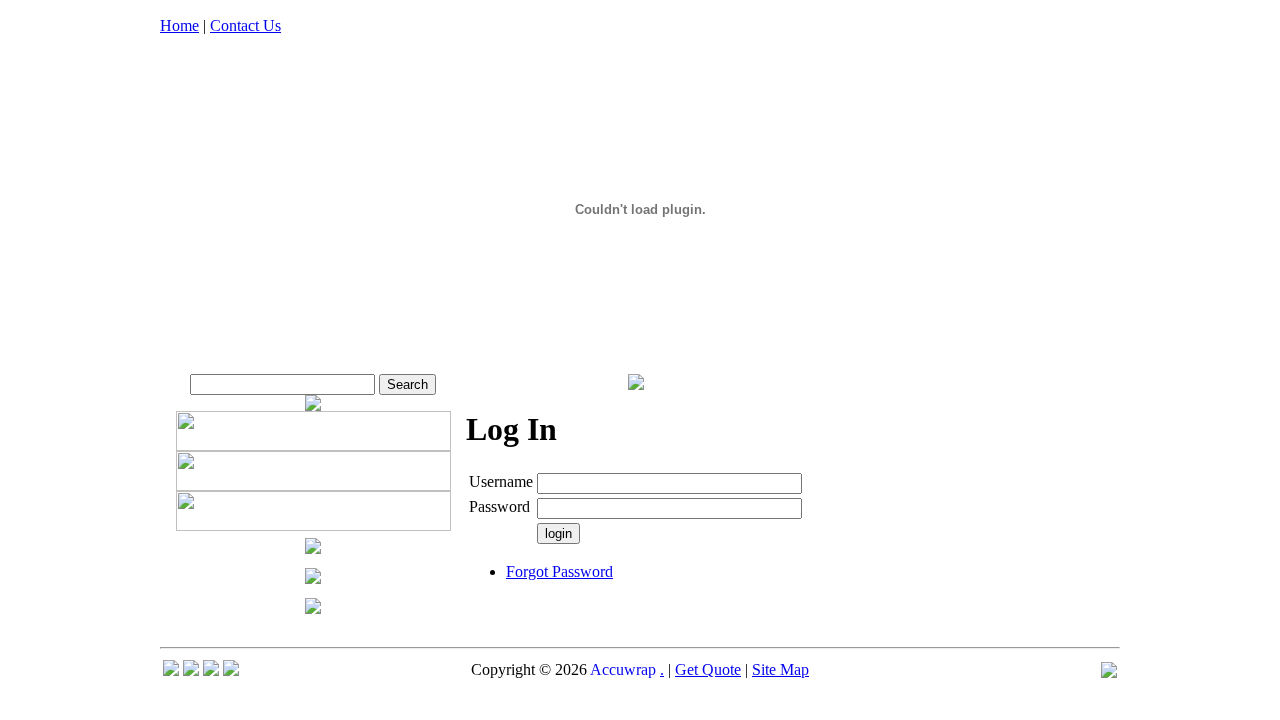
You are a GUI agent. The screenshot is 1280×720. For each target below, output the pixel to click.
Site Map (780, 669)
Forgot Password (559, 571)
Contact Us (245, 25)
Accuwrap (623, 669)
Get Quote (708, 669)
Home (179, 25)
